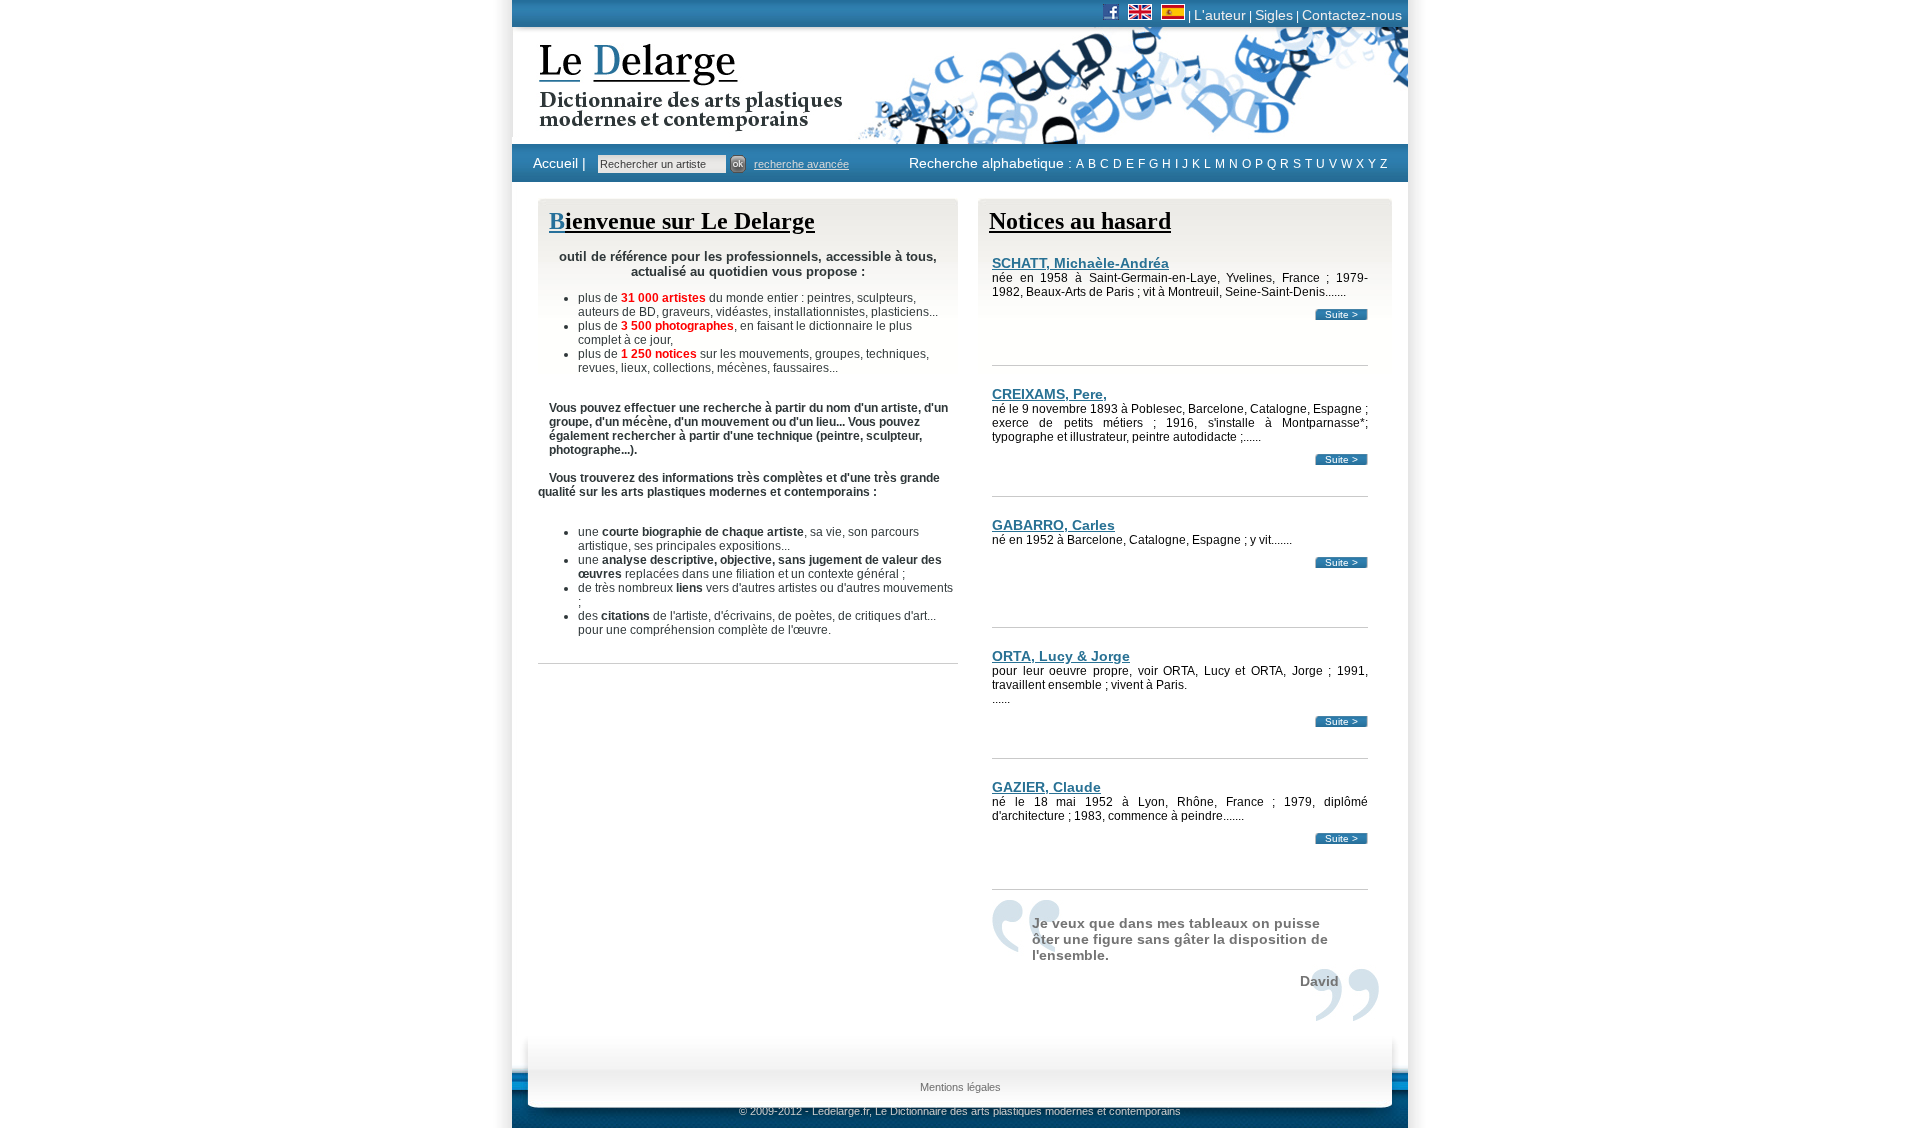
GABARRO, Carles (1053, 525)
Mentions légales (960, 1087)
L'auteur (1220, 15)
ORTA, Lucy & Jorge (1061, 656)
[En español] (1173, 15)
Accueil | (559, 163)
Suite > (1341, 314)
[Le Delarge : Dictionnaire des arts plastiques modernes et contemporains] (628, 119)
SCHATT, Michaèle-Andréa (1080, 263)
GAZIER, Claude (1046, 787)
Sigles (1274, 15)
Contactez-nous (1352, 15)
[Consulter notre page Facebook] (1111, 15)
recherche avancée (801, 164)
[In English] (1140, 15)
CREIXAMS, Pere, (1049, 394)
